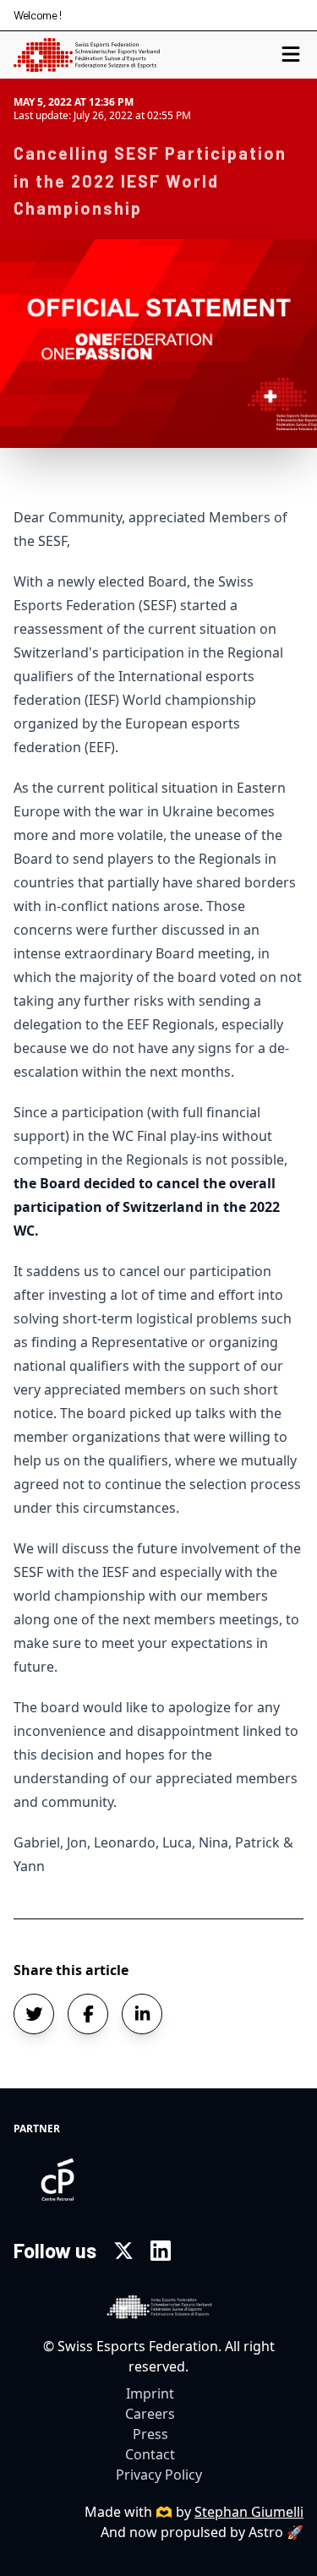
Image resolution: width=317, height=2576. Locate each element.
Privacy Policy (159, 2475)
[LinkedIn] (161, 2251)
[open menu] (291, 55)
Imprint (150, 2393)
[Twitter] (123, 2251)
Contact (150, 2454)
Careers (150, 2414)
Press (150, 2434)
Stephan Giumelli (249, 2512)
